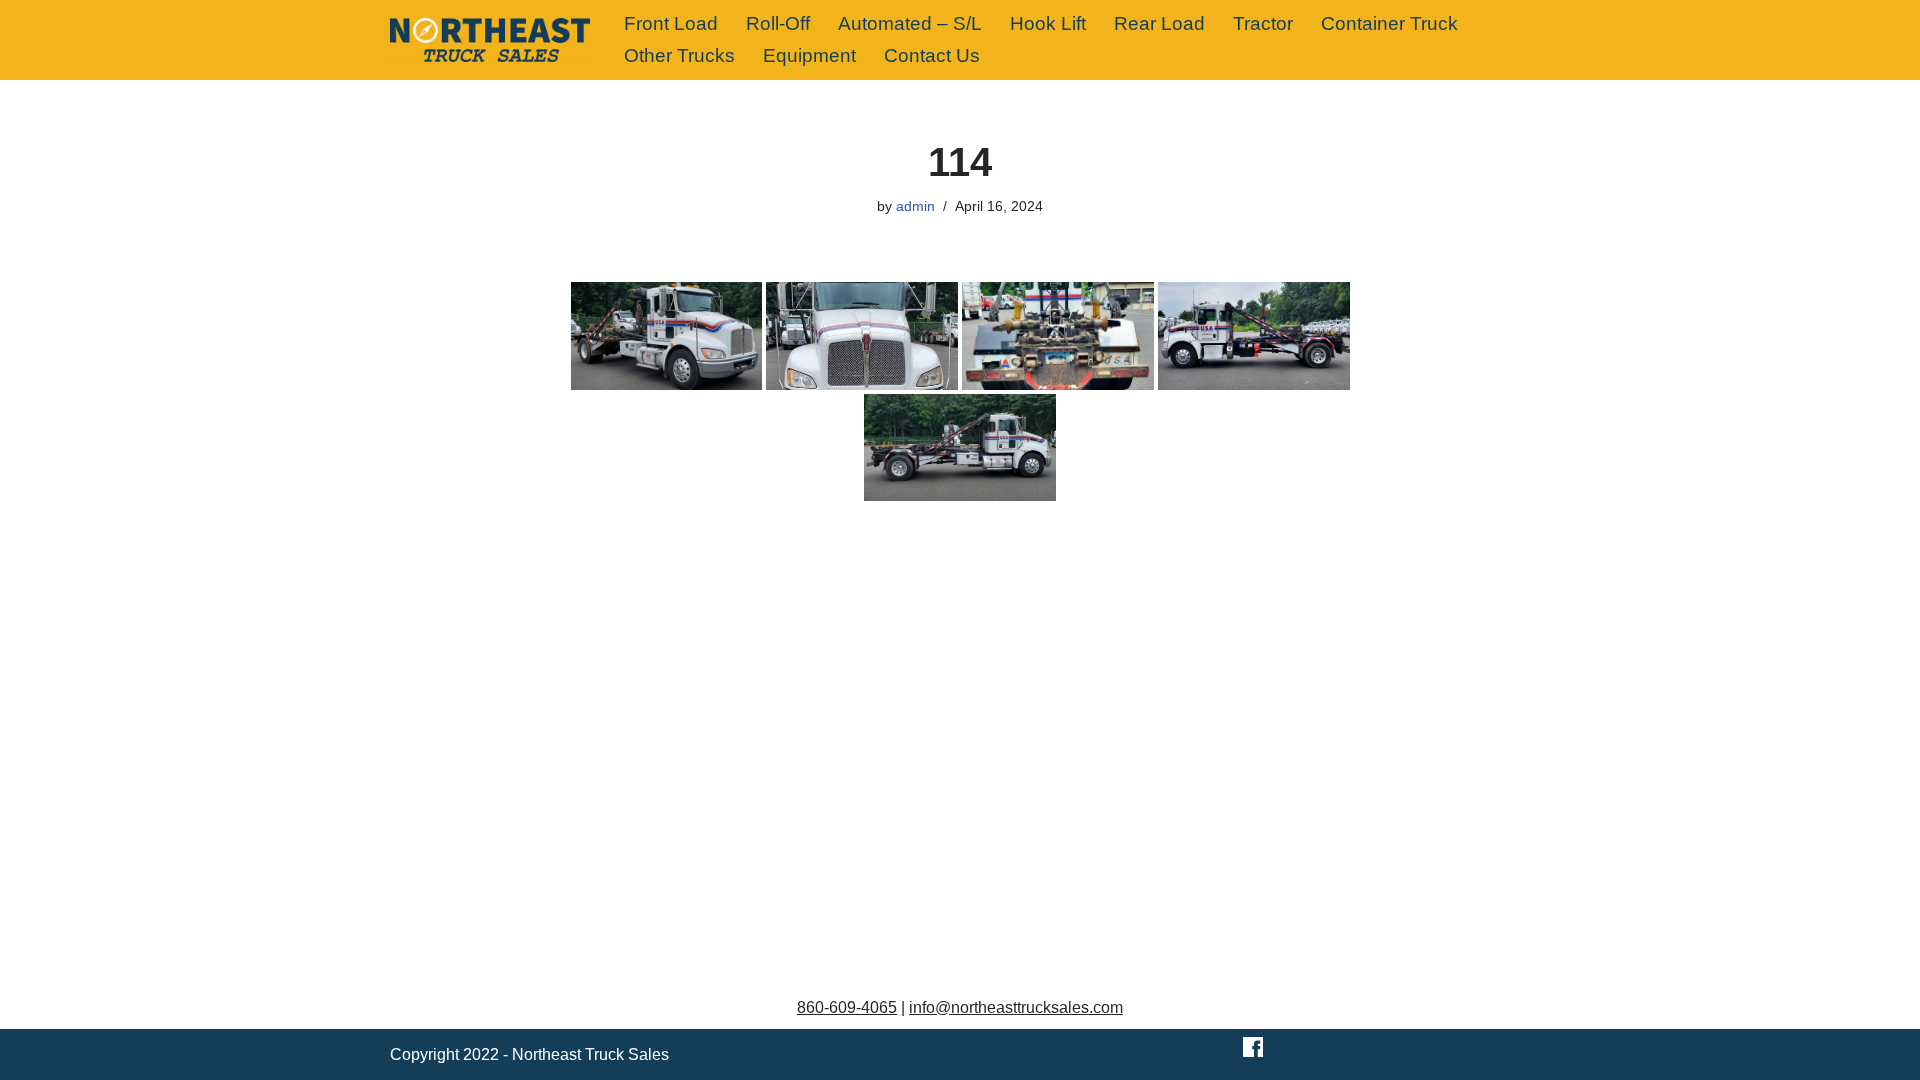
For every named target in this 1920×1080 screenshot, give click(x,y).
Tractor (1263, 23)
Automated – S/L (910, 23)
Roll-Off (778, 23)
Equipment (809, 55)
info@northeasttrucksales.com (1016, 1007)
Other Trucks (679, 55)
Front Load (671, 23)
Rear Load (1159, 23)
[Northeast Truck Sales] (490, 40)
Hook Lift (1048, 23)
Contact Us (932, 55)
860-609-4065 (847, 1007)
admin (915, 206)
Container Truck (1389, 23)
